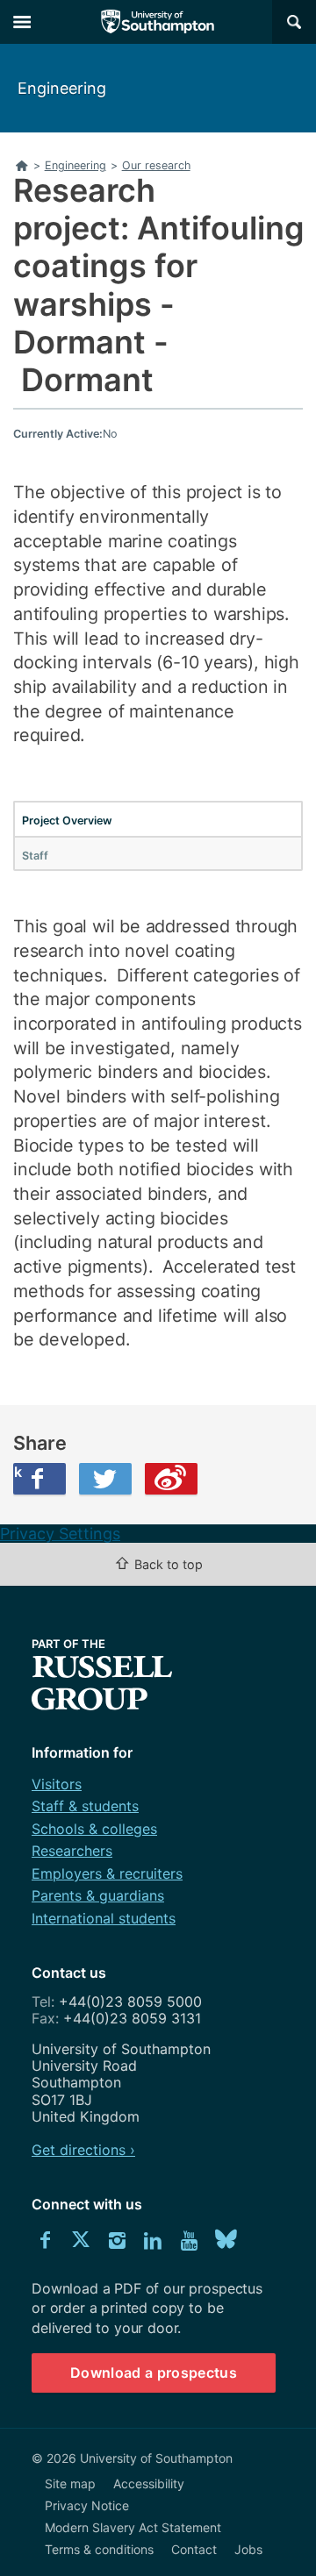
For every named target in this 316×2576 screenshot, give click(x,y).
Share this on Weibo (171, 1479)
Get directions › (83, 2150)
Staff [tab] (35, 856)
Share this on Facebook (18, 1472)
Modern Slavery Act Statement (133, 2527)
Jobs (248, 2549)
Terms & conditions (99, 2549)
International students (104, 1918)
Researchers (72, 1851)
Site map (70, 2483)
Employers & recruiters (107, 1873)
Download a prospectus (154, 2373)
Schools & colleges (94, 1829)
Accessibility (149, 2483)
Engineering (62, 88)
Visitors (57, 1784)
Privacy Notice (87, 2505)
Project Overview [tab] (67, 821)
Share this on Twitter (105, 1479)
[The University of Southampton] (158, 22)
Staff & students (85, 1806)
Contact (194, 2549)
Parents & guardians (98, 1895)
